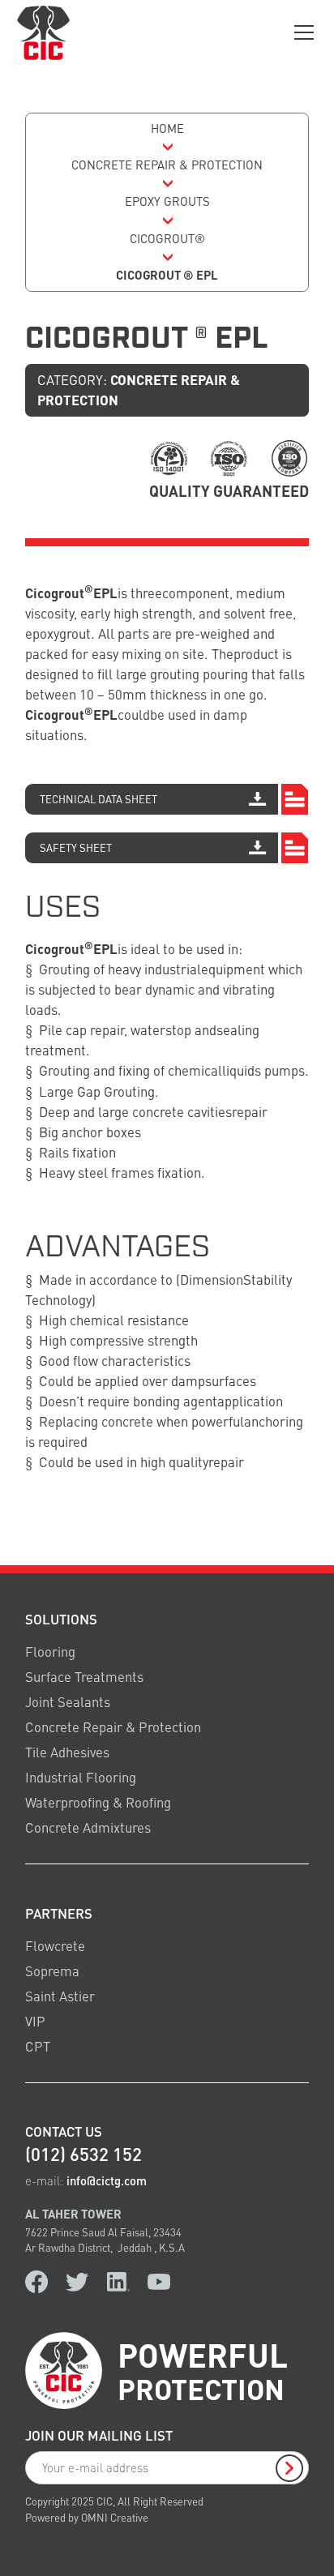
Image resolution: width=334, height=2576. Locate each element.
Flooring (50, 1651)
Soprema (52, 1971)
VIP (35, 2021)
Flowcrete (55, 1946)
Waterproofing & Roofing (98, 1802)
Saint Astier (60, 1996)
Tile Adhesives (67, 1752)
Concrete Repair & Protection (113, 1727)
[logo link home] (43, 32)
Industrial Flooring (81, 1777)
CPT (38, 2046)
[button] (301, 32)
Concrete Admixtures (88, 1827)
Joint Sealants (68, 1702)
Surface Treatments (84, 1677)
